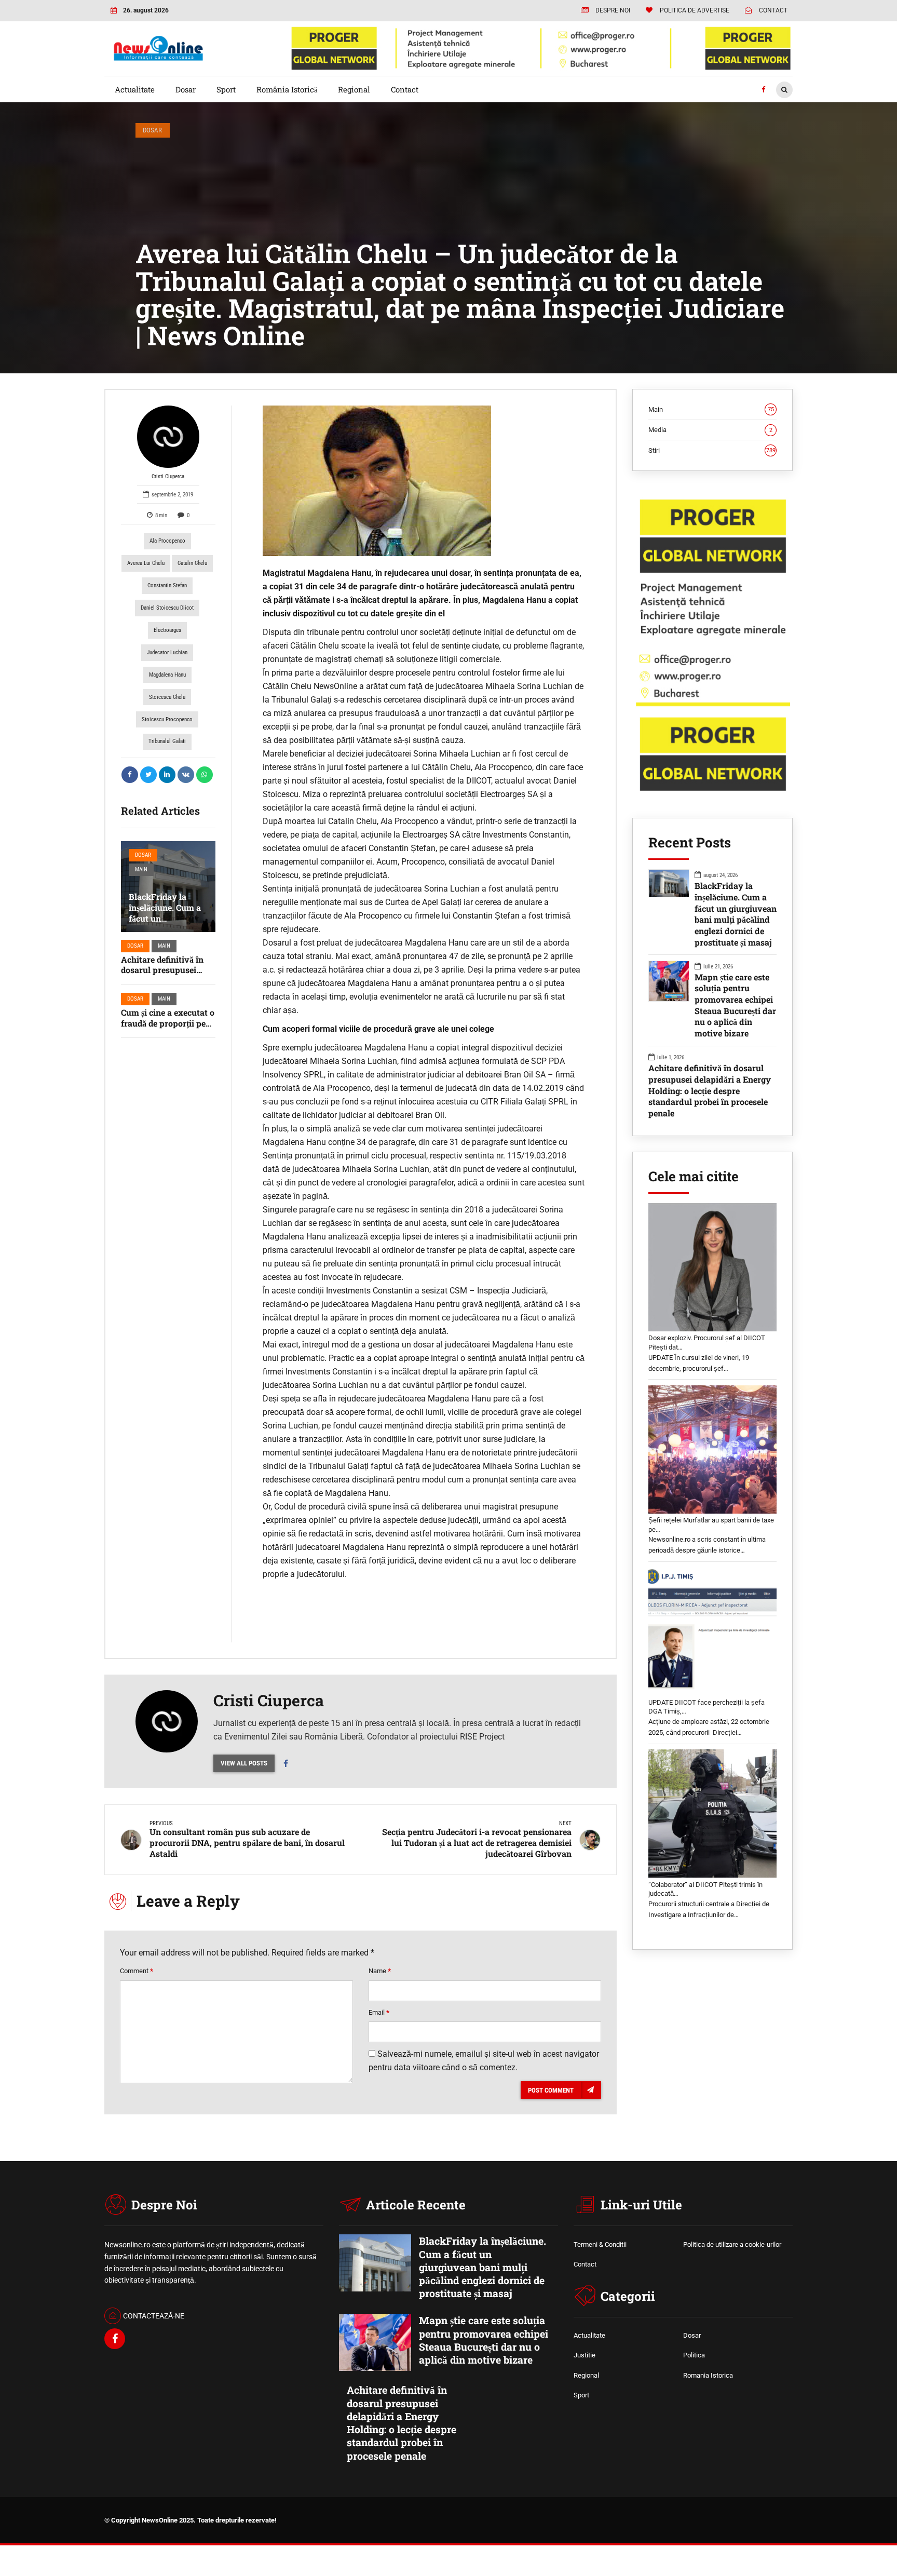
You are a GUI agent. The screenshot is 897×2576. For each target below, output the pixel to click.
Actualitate (135, 89)
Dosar (186, 89)
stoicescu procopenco (167, 719)
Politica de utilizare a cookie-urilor (732, 2244)
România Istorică (287, 89)
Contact (405, 89)
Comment (137, 1971)
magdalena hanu (167, 675)
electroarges (167, 630)
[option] (424, 481)
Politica (694, 2355)
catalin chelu (192, 563)
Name (380, 1971)
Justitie (585, 2355)
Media (710, 430)
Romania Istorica (708, 2375)
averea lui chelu (146, 563)
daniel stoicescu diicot (167, 608)
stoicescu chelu (167, 697)
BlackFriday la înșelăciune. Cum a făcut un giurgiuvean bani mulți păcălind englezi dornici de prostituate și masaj (736, 914)
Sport (226, 89)
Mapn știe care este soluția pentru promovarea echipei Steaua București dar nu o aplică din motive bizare (735, 1005)
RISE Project (482, 1737)
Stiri (712, 450)
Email (379, 2012)
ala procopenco (167, 541)
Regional (354, 89)
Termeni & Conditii (600, 2244)
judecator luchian (167, 652)
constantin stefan (167, 585)
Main (141, 869)
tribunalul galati (167, 741)
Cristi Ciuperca (168, 476)
